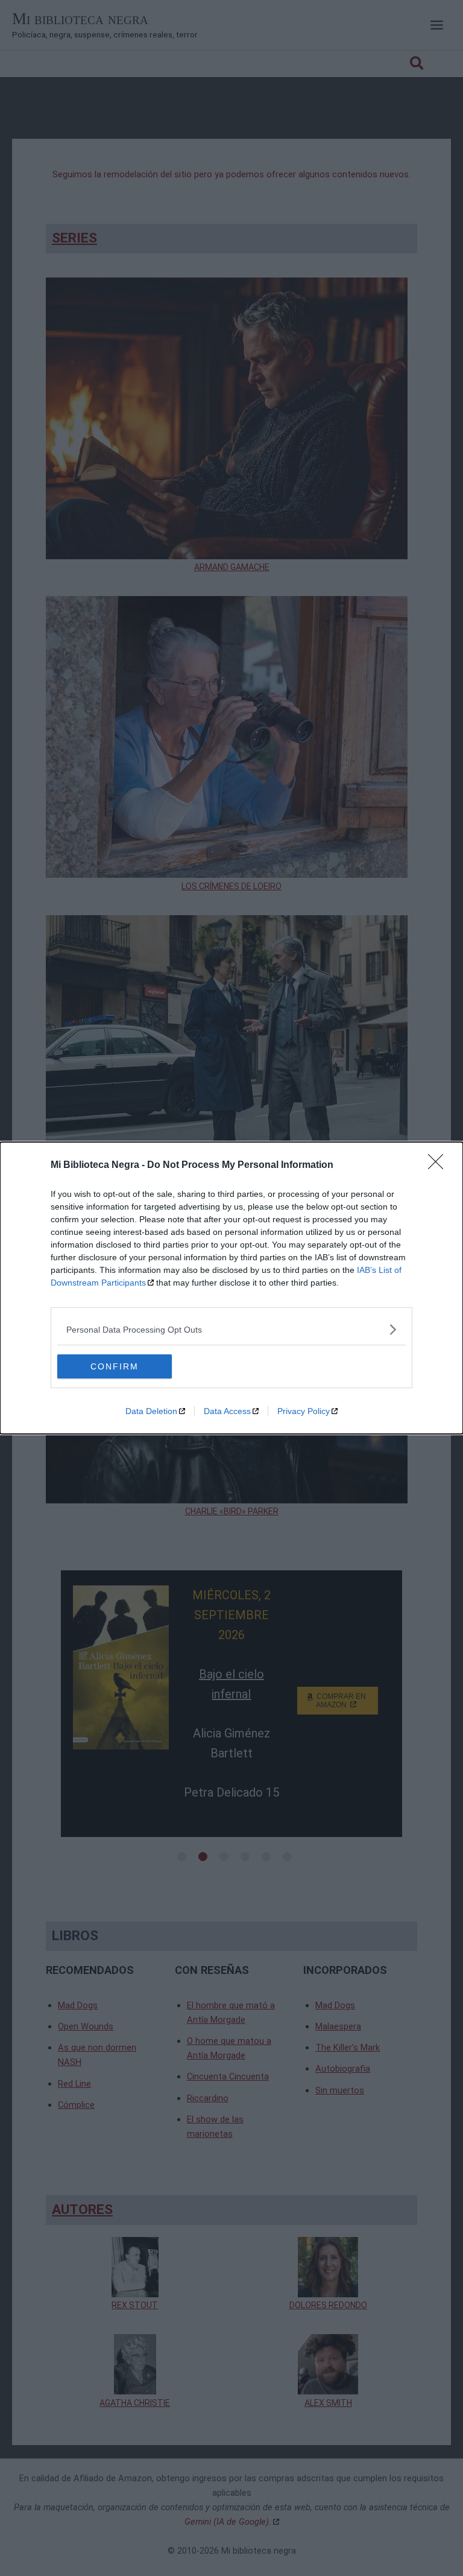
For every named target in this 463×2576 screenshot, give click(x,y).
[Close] (439, 1166)
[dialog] (231, 1288)
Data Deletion (151, 1411)
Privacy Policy (304, 1411)
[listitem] (231, 1329)
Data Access (227, 1411)
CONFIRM (115, 1366)
